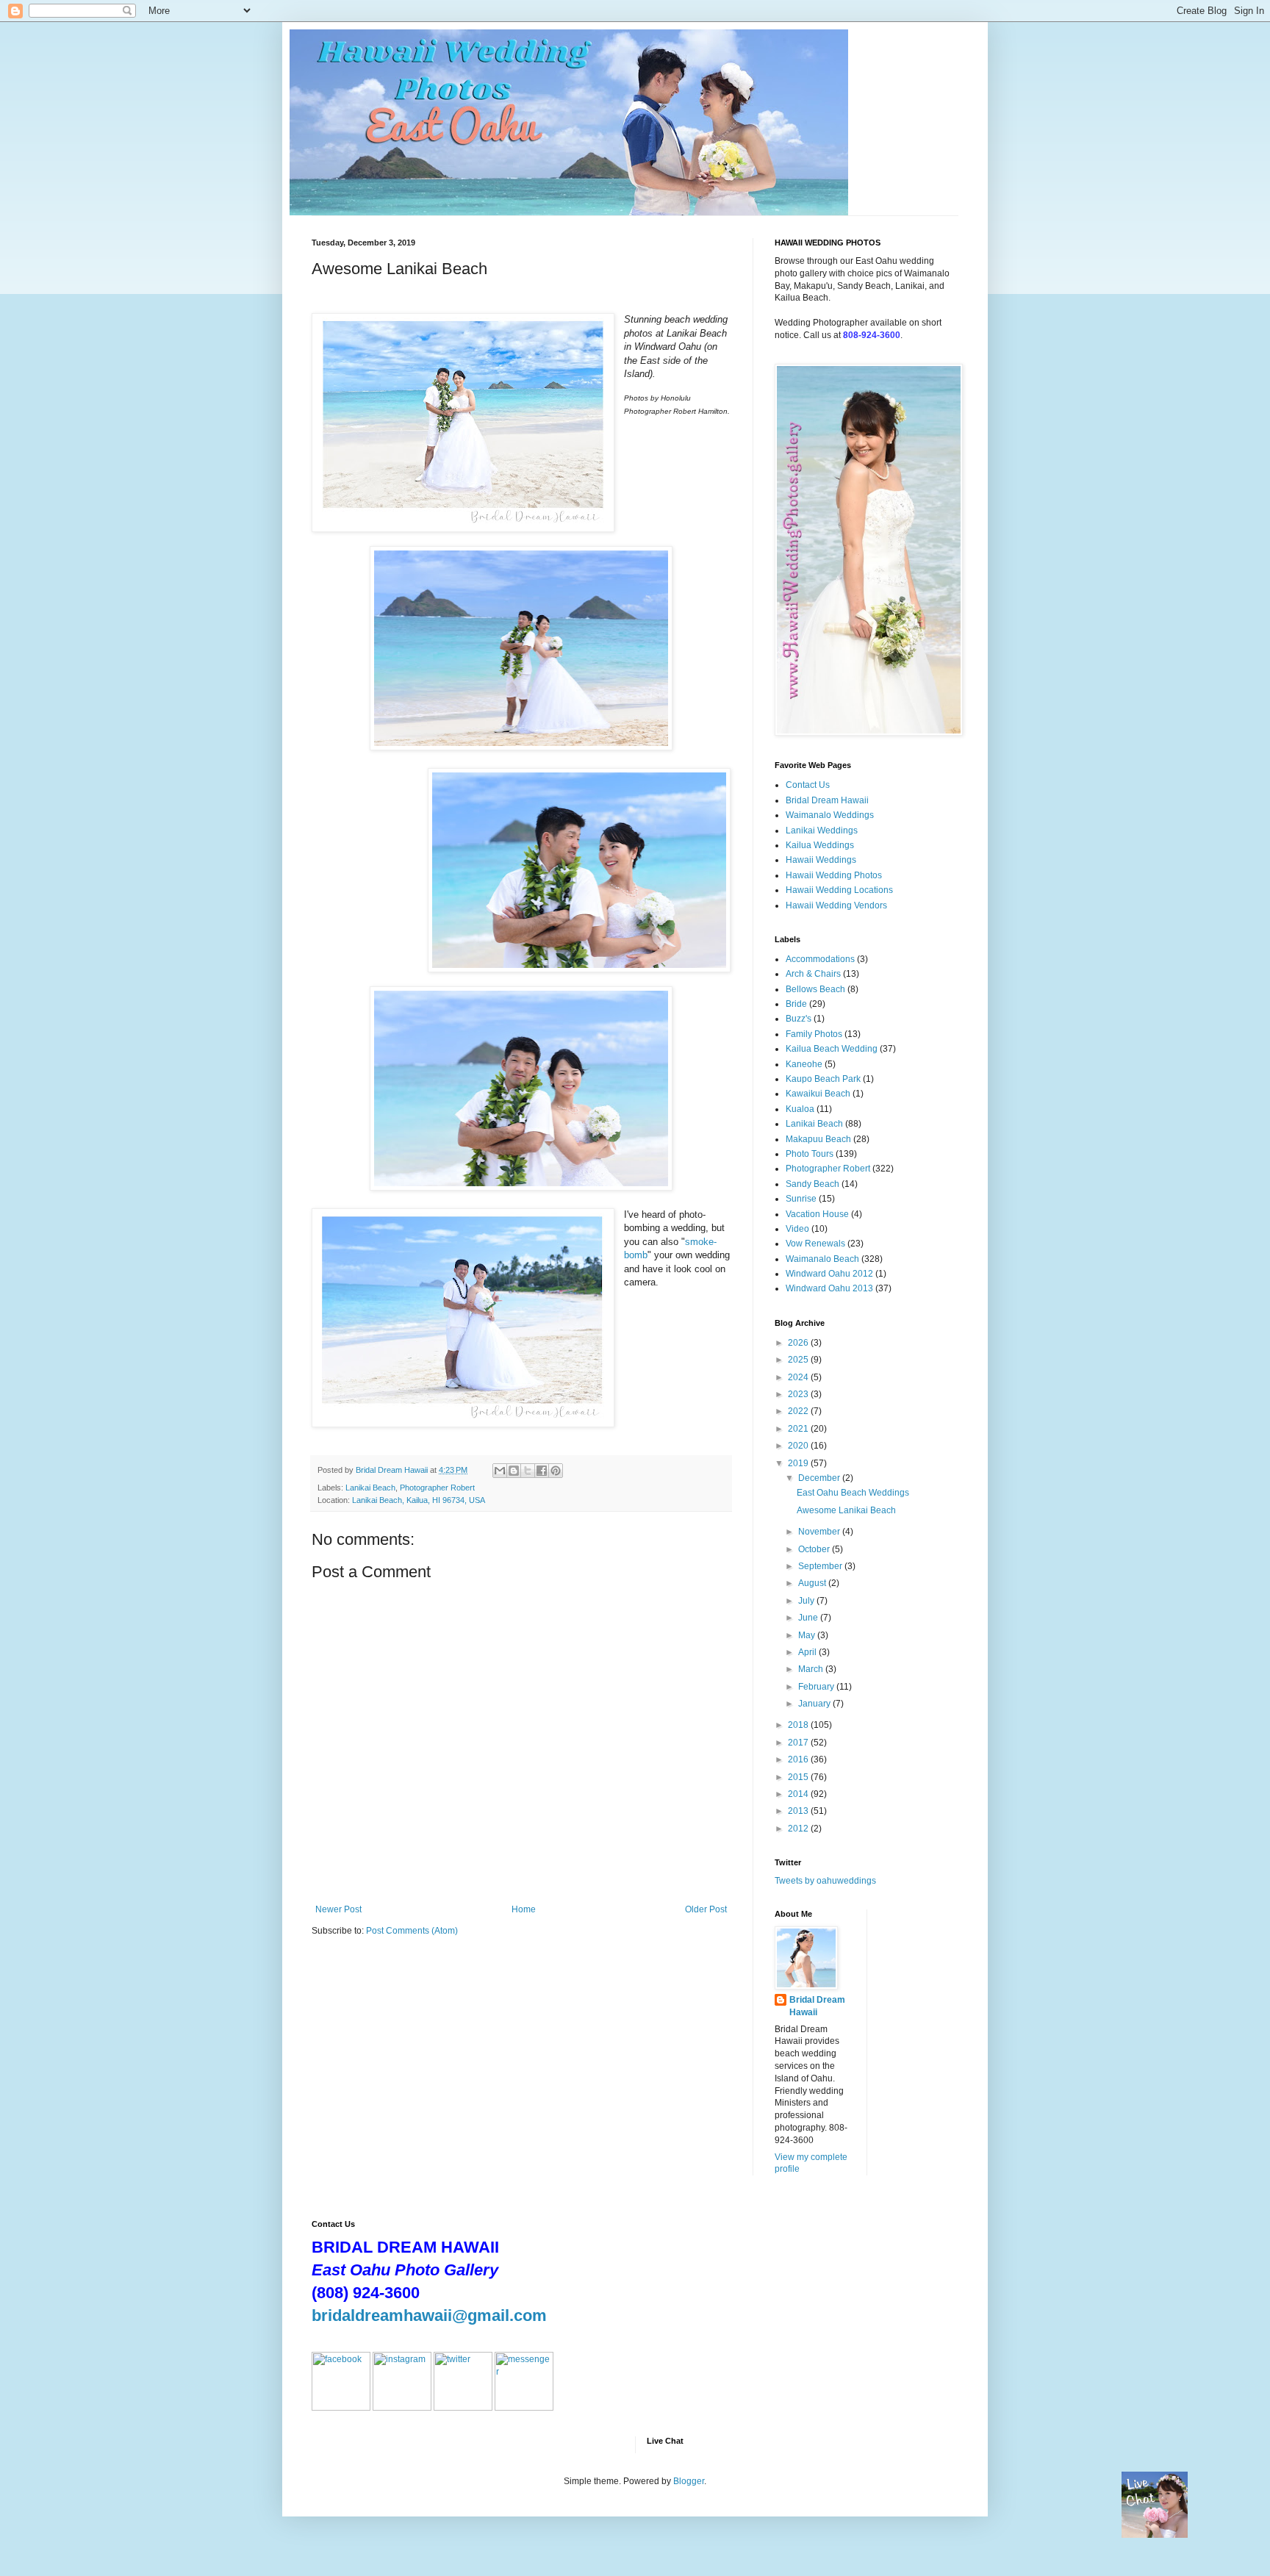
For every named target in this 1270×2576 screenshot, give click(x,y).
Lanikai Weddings (822, 830)
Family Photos (814, 1034)
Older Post (706, 1909)
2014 (799, 1794)
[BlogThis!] (514, 1471)
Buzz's (799, 1019)
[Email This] (500, 1471)
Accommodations (820, 959)
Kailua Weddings (820, 845)
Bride (796, 1004)
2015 (799, 1777)
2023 (799, 1394)
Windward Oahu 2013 (829, 1288)
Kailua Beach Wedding (832, 1049)
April (808, 1652)
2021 (799, 1429)
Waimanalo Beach (822, 1259)
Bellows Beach (815, 989)
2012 (799, 1829)
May (808, 1635)
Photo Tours (810, 1154)
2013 (799, 1811)
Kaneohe (804, 1064)
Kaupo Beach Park (823, 1079)
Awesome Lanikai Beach (846, 1510)
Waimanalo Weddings (830, 815)
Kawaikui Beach (818, 1094)
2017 (799, 1743)
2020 (799, 1446)
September (821, 1566)
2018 (799, 1725)
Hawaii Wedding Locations (839, 890)
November (820, 1532)
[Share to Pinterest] (556, 1471)
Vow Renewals (815, 1244)
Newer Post (338, 1909)
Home (524, 1909)
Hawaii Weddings (821, 860)
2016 (799, 1759)
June (809, 1618)
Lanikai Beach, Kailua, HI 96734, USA (419, 1500)
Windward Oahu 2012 (829, 1274)
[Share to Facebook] (542, 1471)
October (815, 1549)
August (813, 1583)
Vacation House (817, 1214)
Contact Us (808, 785)
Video (797, 1229)
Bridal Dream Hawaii (827, 800)
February (817, 1687)
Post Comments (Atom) (412, 1931)
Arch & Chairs (813, 974)
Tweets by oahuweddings (825, 1881)
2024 (799, 1377)
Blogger (689, 2481)
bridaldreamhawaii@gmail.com (429, 2315)
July (807, 1601)
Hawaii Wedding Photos (834, 875)
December (820, 1478)
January (815, 1704)
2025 (799, 1360)
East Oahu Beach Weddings (853, 1493)
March (812, 1669)
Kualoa (800, 1109)
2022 (799, 1411)
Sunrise (801, 1199)
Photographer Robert (437, 1488)
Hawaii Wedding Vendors (836, 905)
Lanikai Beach (370, 1488)
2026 (799, 1343)
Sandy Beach (812, 1184)
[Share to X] (528, 1471)
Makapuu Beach (818, 1139)
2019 (799, 1463)
